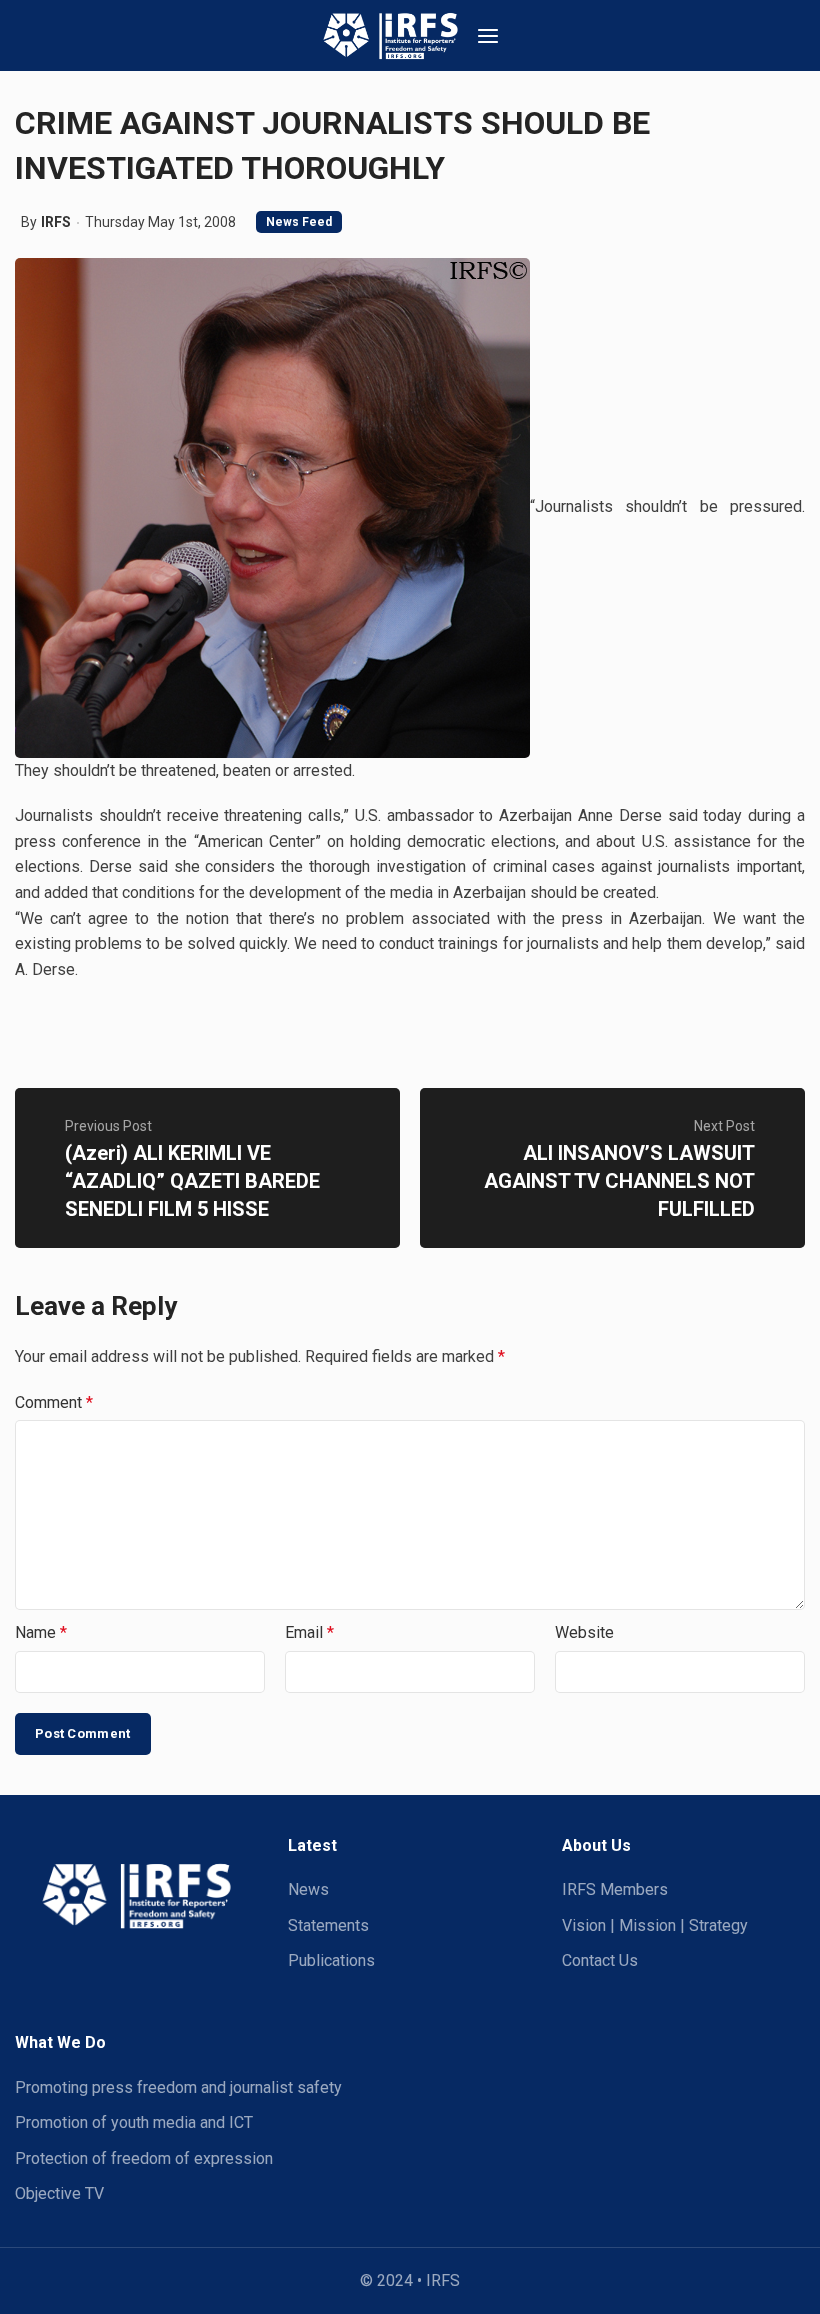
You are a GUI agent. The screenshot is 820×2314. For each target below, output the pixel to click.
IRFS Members (615, 1889)
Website (584, 1632)
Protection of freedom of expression (144, 2158)
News (308, 1889)
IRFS (56, 222)
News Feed (299, 222)
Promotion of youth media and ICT (134, 2122)
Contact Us (600, 1960)
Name (41, 1632)
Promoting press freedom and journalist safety (178, 2087)
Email (309, 1632)
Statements (328, 1925)
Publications (331, 1960)
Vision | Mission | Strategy (655, 1925)
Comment (54, 1402)
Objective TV (59, 2193)
